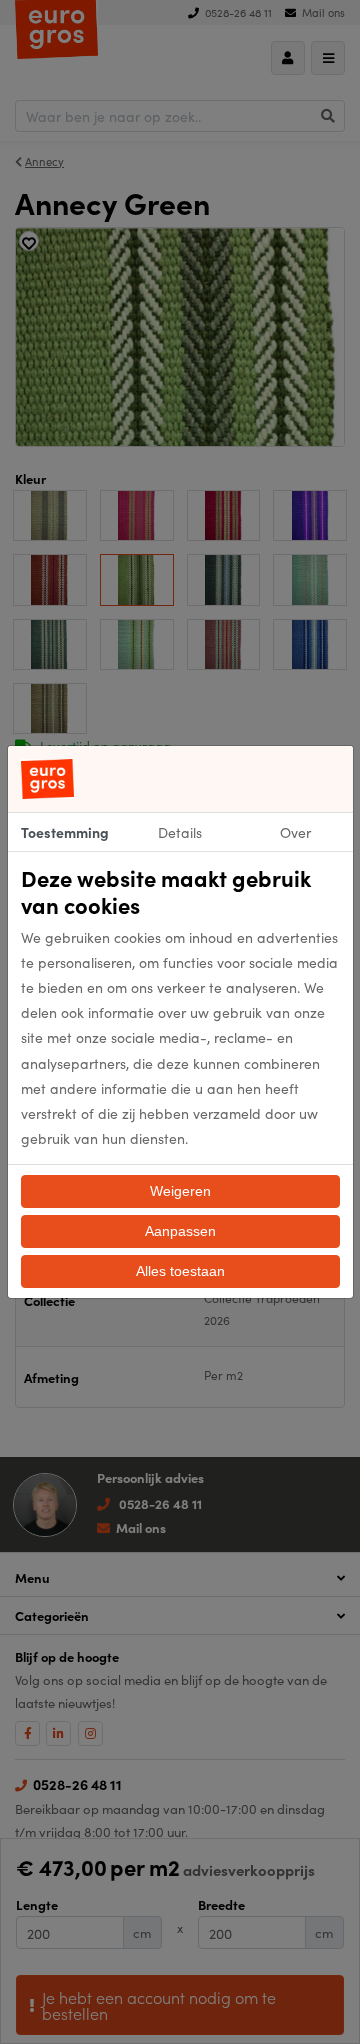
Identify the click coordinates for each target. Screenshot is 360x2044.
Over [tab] (295, 832)
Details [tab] (180, 832)
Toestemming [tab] (65, 832)
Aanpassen (180, 1231)
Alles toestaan (180, 1271)
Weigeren (180, 1191)
